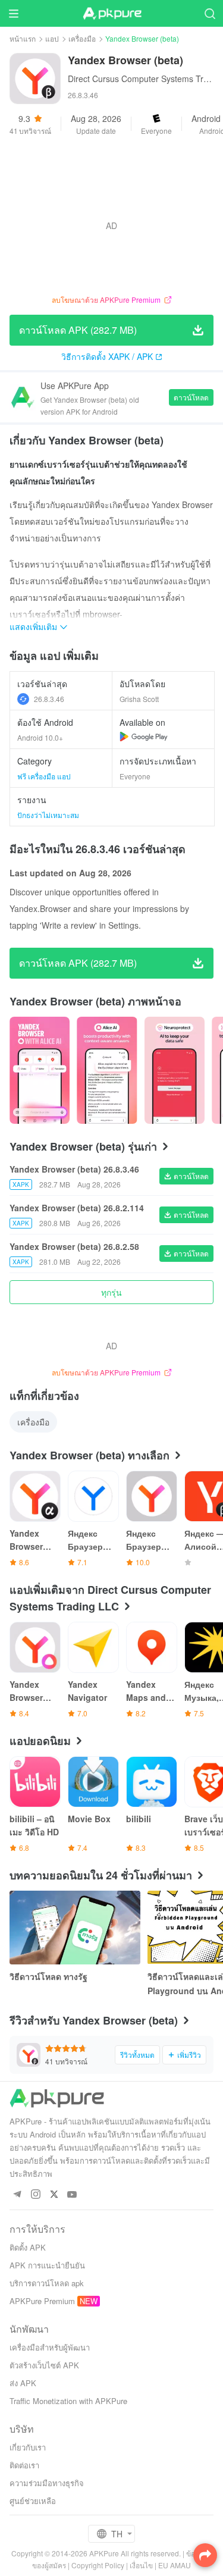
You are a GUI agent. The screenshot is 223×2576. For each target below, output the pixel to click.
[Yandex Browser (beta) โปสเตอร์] (40, 1070)
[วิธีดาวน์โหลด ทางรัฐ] (75, 1928)
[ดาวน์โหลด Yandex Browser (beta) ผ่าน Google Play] (144, 737)
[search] (210, 13)
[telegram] (17, 2195)
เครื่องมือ (82, 38)
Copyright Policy (98, 2565)
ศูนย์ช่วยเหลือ (33, 2501)
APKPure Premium (42, 2301)
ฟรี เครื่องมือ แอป (44, 776)
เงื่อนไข (141, 2565)
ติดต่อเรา (24, 2465)
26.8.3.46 (49, 699)
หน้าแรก (23, 38)
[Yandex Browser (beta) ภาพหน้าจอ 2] (175, 1070)
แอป (52, 38)
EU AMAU (175, 2565)
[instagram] (35, 2195)
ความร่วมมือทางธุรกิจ (47, 2483)
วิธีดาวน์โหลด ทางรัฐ (48, 1976)
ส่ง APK (23, 2383)
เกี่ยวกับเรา (28, 2447)
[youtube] (72, 2195)
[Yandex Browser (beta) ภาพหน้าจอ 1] (107, 1070)
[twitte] (54, 2195)
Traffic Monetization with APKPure (68, 2401)
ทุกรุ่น (111, 1292)
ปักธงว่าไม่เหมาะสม (48, 815)
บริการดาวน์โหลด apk (47, 2283)
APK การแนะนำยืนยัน (47, 2265)
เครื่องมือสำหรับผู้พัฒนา (50, 2347)
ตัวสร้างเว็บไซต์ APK (44, 2365)
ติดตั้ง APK (28, 2247)
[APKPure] (112, 14)
